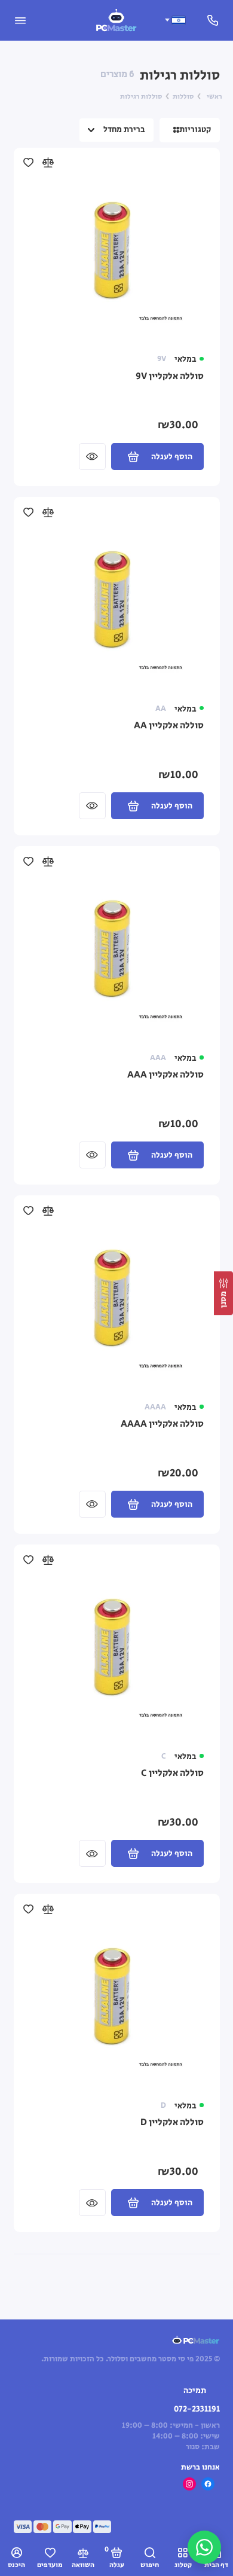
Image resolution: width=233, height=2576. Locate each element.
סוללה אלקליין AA (169, 726)
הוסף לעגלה (172, 457)
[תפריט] (20, 20)
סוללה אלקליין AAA (165, 1075)
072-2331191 (197, 2409)
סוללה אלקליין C (172, 1774)
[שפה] (175, 20)
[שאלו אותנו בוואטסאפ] (204, 2547)
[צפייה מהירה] (92, 457)
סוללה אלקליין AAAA (162, 1424)
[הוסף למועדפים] (28, 162)
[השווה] (47, 162)
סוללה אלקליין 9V (170, 377)
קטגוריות (195, 130)
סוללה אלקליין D (172, 2123)
